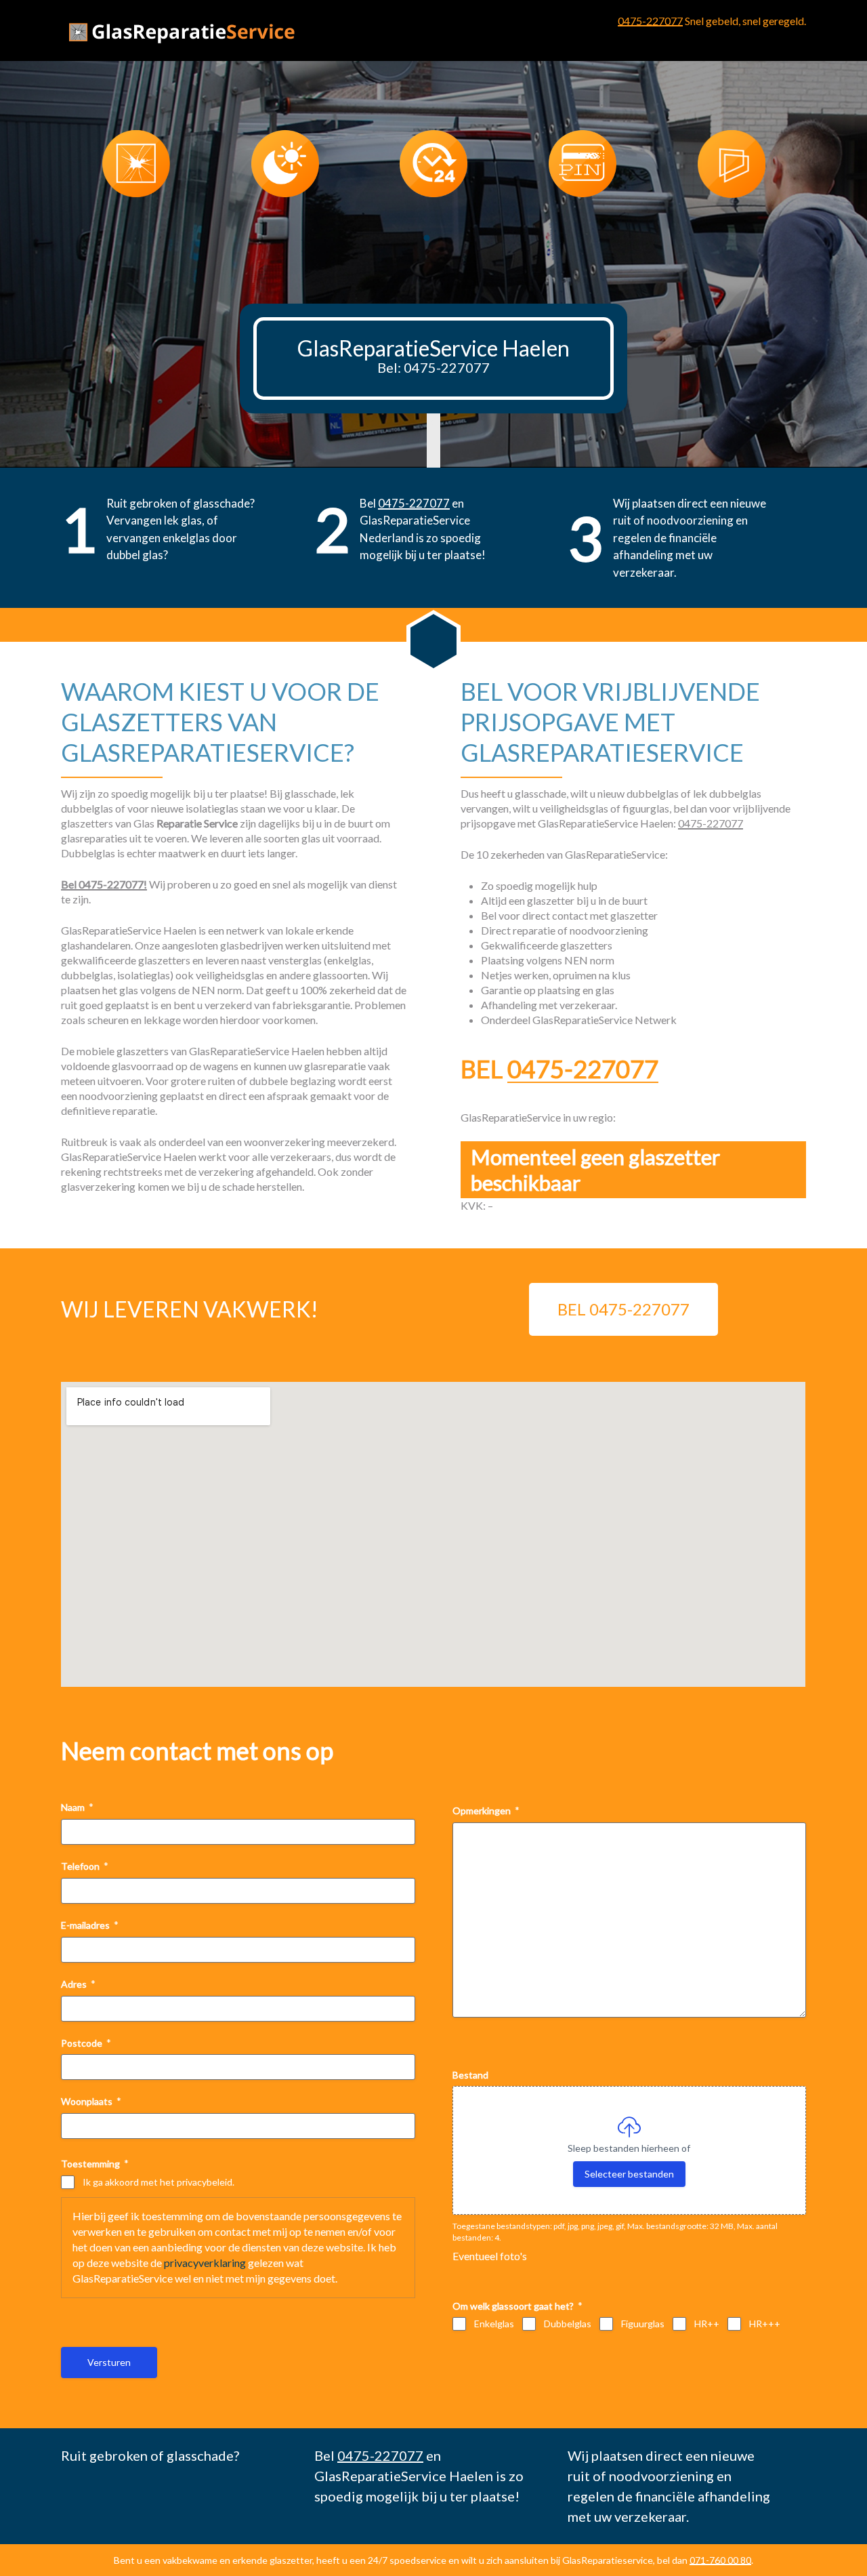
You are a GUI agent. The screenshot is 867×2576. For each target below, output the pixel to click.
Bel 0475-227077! (104, 884)
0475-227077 (650, 21)
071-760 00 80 (720, 2560)
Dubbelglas (568, 2324)
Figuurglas (643, 2324)
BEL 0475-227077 (623, 1309)
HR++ (707, 2324)
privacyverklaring (205, 2263)
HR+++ (765, 2324)
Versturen (109, 2362)
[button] (427, 238)
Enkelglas (494, 2324)
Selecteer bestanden (629, 2174)
